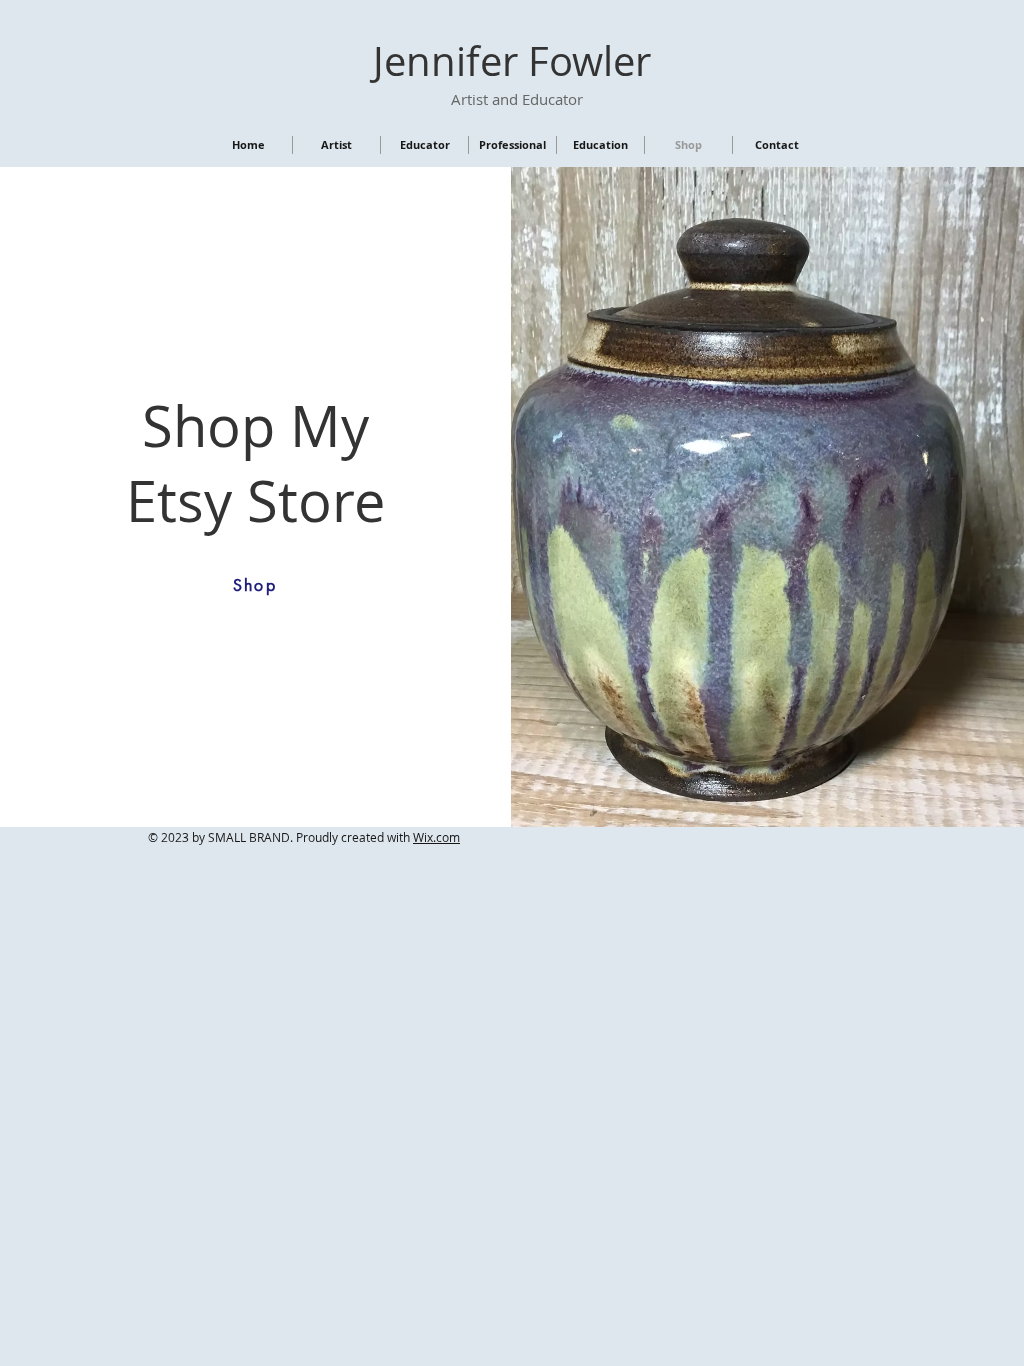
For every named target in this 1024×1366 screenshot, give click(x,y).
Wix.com (436, 837)
